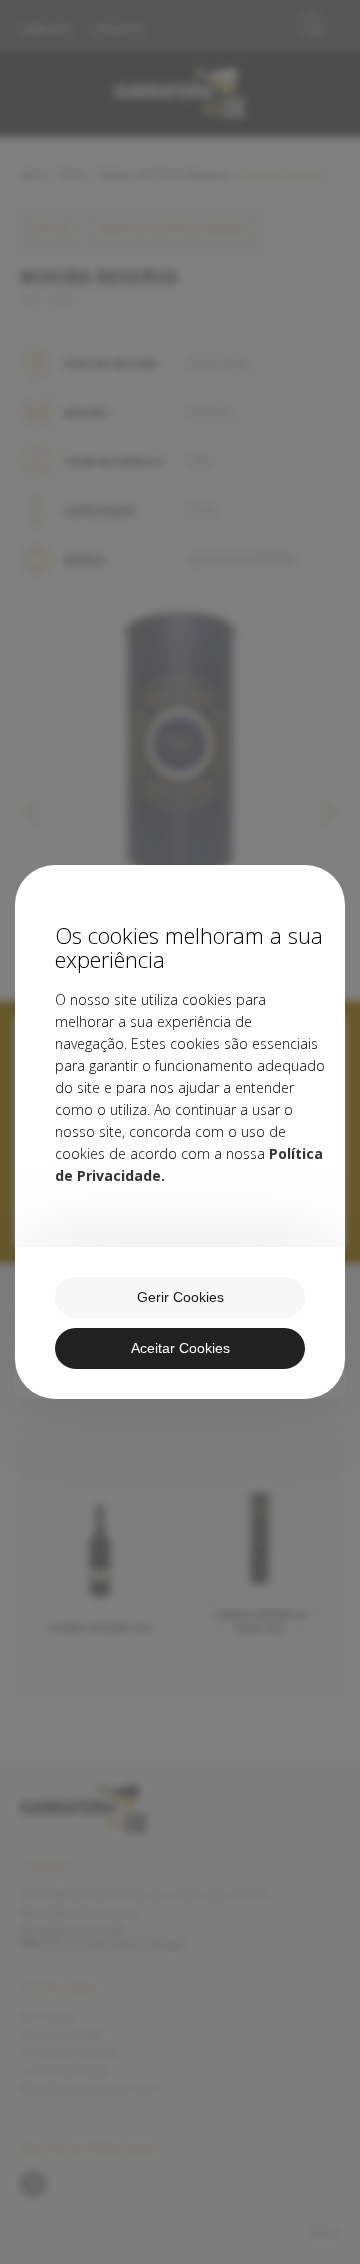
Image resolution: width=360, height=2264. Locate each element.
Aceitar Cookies (180, 1348)
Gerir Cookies (180, 1297)
